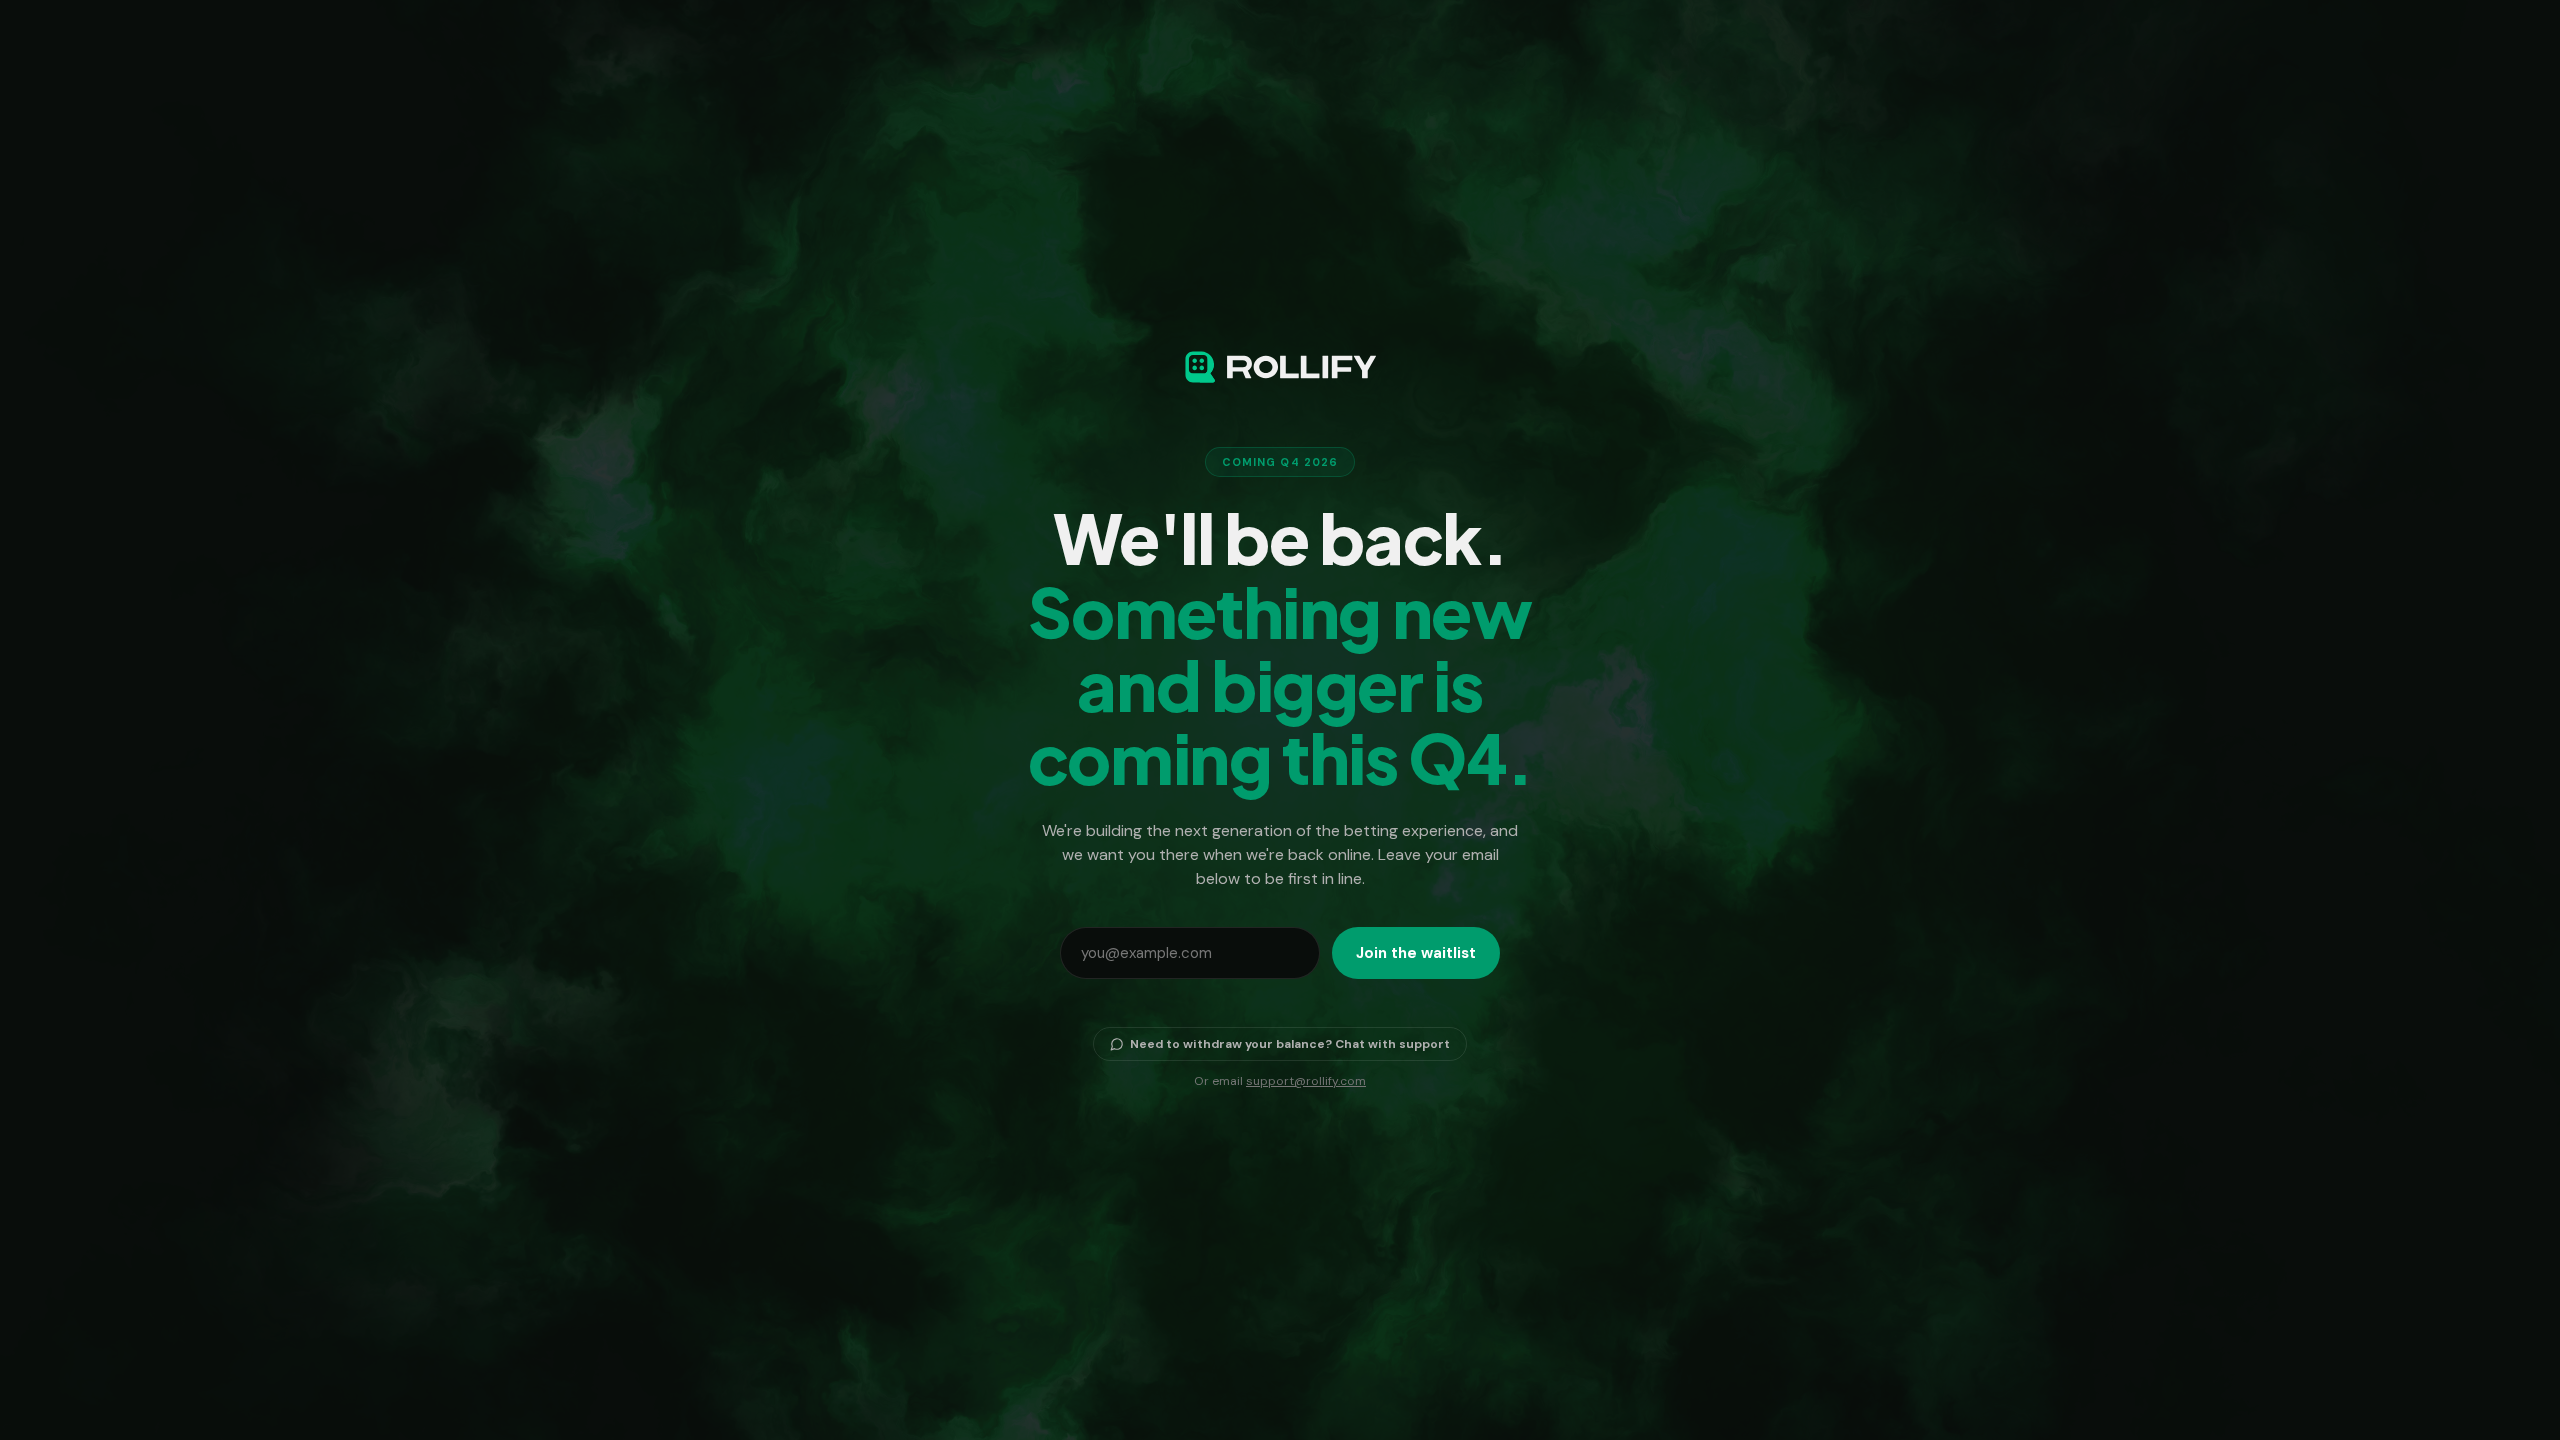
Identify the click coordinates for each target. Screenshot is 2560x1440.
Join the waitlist (1416, 953)
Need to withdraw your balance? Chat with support (1290, 1044)
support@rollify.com (1306, 1081)
